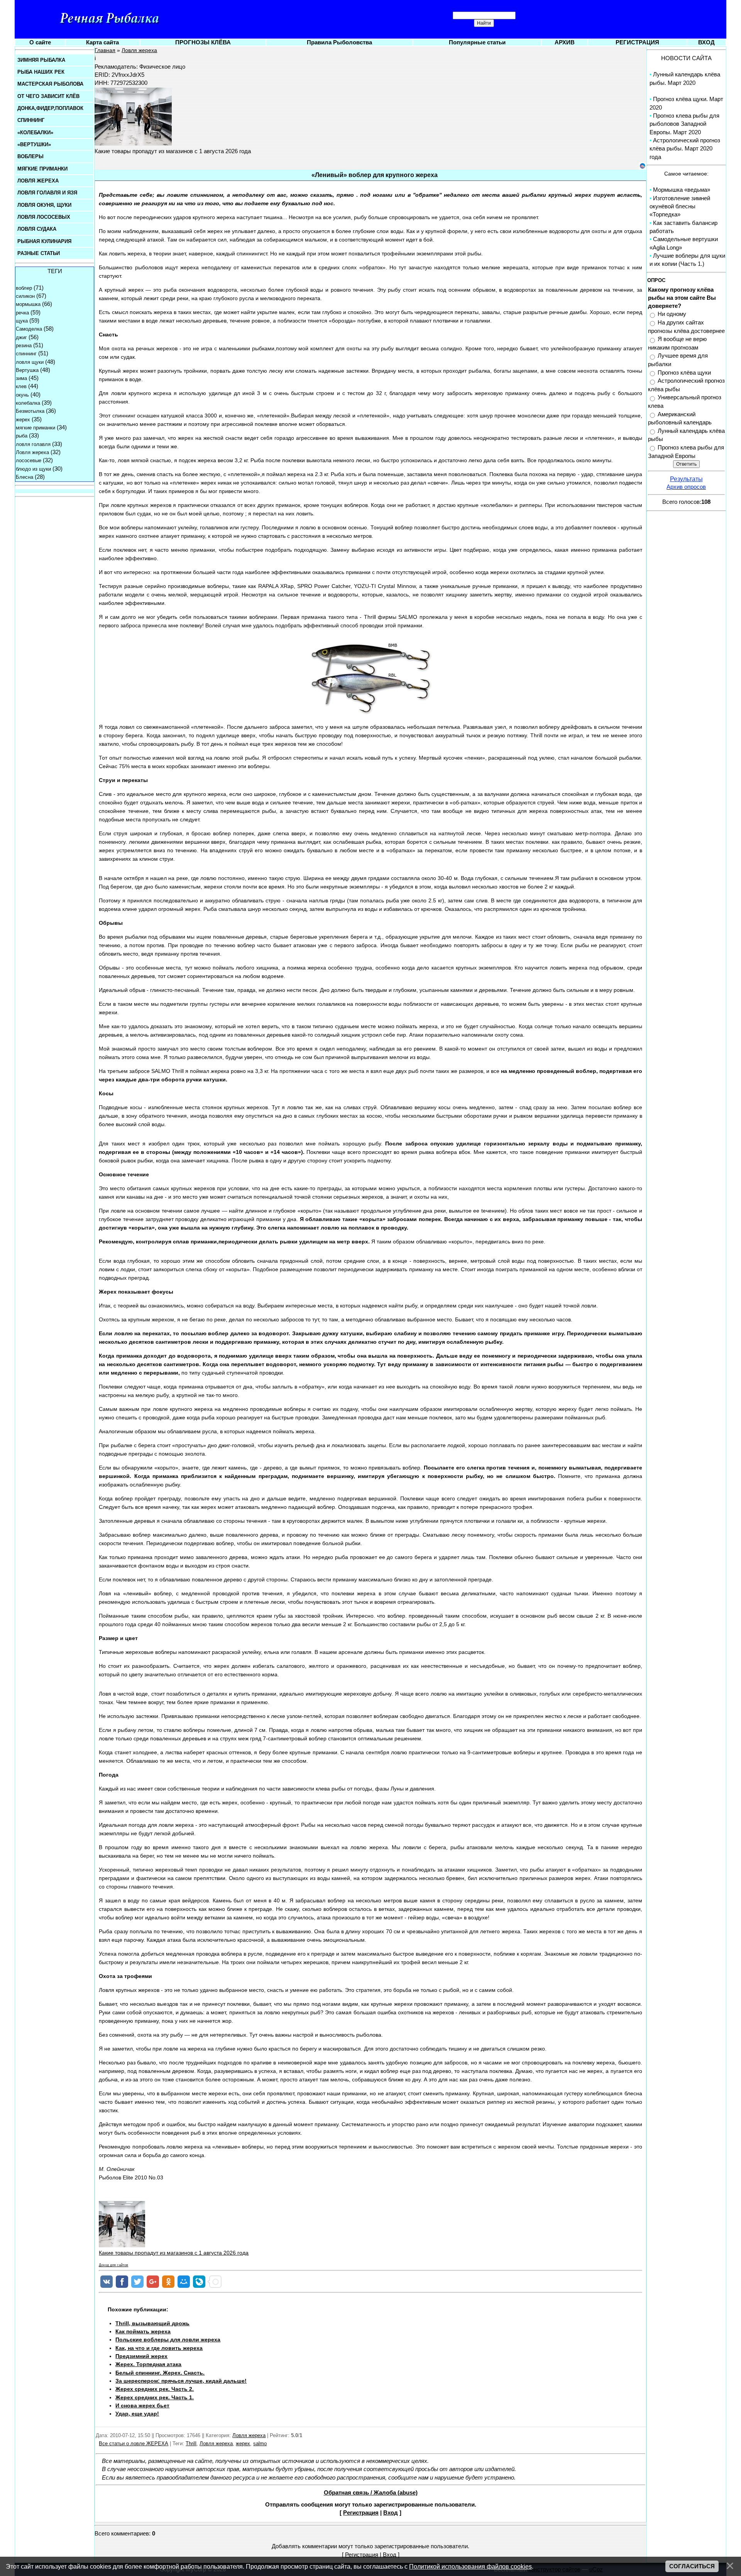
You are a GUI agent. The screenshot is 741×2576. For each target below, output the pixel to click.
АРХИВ (565, 42)
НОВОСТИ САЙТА (686, 58)
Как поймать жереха (143, 2331)
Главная (105, 50)
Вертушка (27, 370)
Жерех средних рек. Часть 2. (155, 2389)
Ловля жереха (32, 452)
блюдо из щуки (33, 469)
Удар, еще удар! (137, 2414)
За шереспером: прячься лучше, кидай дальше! (181, 2381)
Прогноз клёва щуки (684, 373)
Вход (391, 2513)
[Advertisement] (506, 2365)
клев (21, 386)
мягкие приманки (36, 428)
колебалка (28, 403)
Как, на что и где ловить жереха (159, 2348)
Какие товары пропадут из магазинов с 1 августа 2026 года (174, 2253)
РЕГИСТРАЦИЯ (637, 42)
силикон (25, 296)
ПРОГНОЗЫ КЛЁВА (203, 42)
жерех (23, 420)
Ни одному (672, 314)
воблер (24, 288)
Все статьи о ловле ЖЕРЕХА (134, 2443)
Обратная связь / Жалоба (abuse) (371, 2493)
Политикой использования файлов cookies (470, 2566)
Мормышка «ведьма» (682, 190)
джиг (21, 337)
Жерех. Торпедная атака (148, 2364)
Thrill (191, 2443)
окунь (22, 395)
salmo (260, 2443)
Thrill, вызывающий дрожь (152, 2323)
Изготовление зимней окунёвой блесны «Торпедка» (680, 207)
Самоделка (29, 329)
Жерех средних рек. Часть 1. (155, 2397)
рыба (22, 436)
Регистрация (361, 2513)
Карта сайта (102, 42)
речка (22, 313)
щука (22, 321)
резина (24, 345)
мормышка (28, 304)
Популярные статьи (477, 42)
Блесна (25, 477)
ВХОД (706, 42)
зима (21, 378)
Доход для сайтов (113, 2265)
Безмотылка (30, 411)
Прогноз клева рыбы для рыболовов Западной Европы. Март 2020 (684, 124)
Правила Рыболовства (339, 42)
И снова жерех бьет (142, 2405)
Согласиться (692, 2566)
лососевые (29, 460)
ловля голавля (33, 444)
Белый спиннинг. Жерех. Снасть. (160, 2373)
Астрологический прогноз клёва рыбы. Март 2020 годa (685, 149)
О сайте (40, 42)
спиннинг (26, 354)
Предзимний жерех (141, 2356)
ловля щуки (30, 362)
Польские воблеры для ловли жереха (168, 2340)
